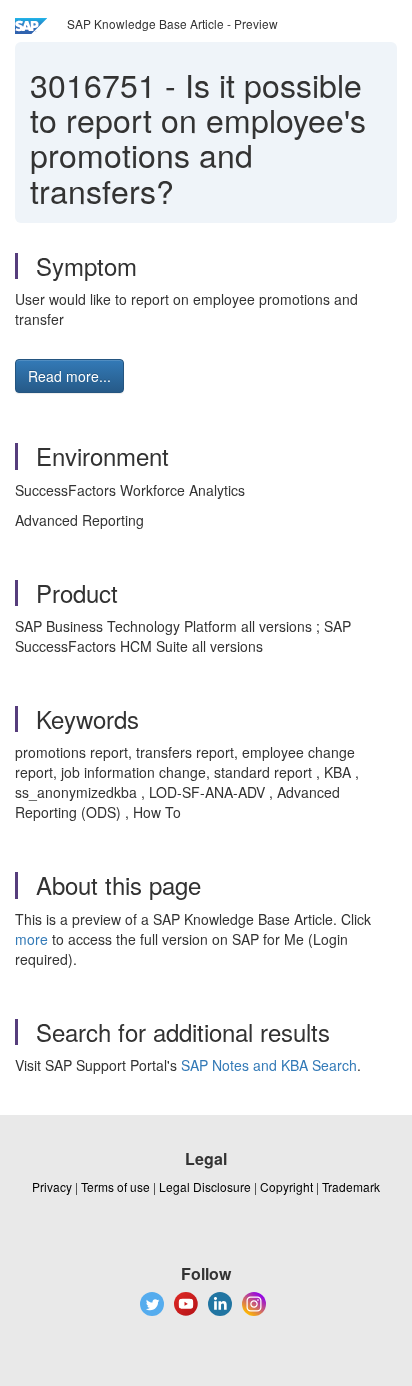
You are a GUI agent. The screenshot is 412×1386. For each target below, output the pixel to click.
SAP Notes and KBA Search (269, 1065)
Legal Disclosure (205, 1186)
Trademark (351, 1186)
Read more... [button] (69, 376)
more (31, 939)
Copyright (286, 1186)
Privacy (52, 1186)
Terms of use (115, 1186)
